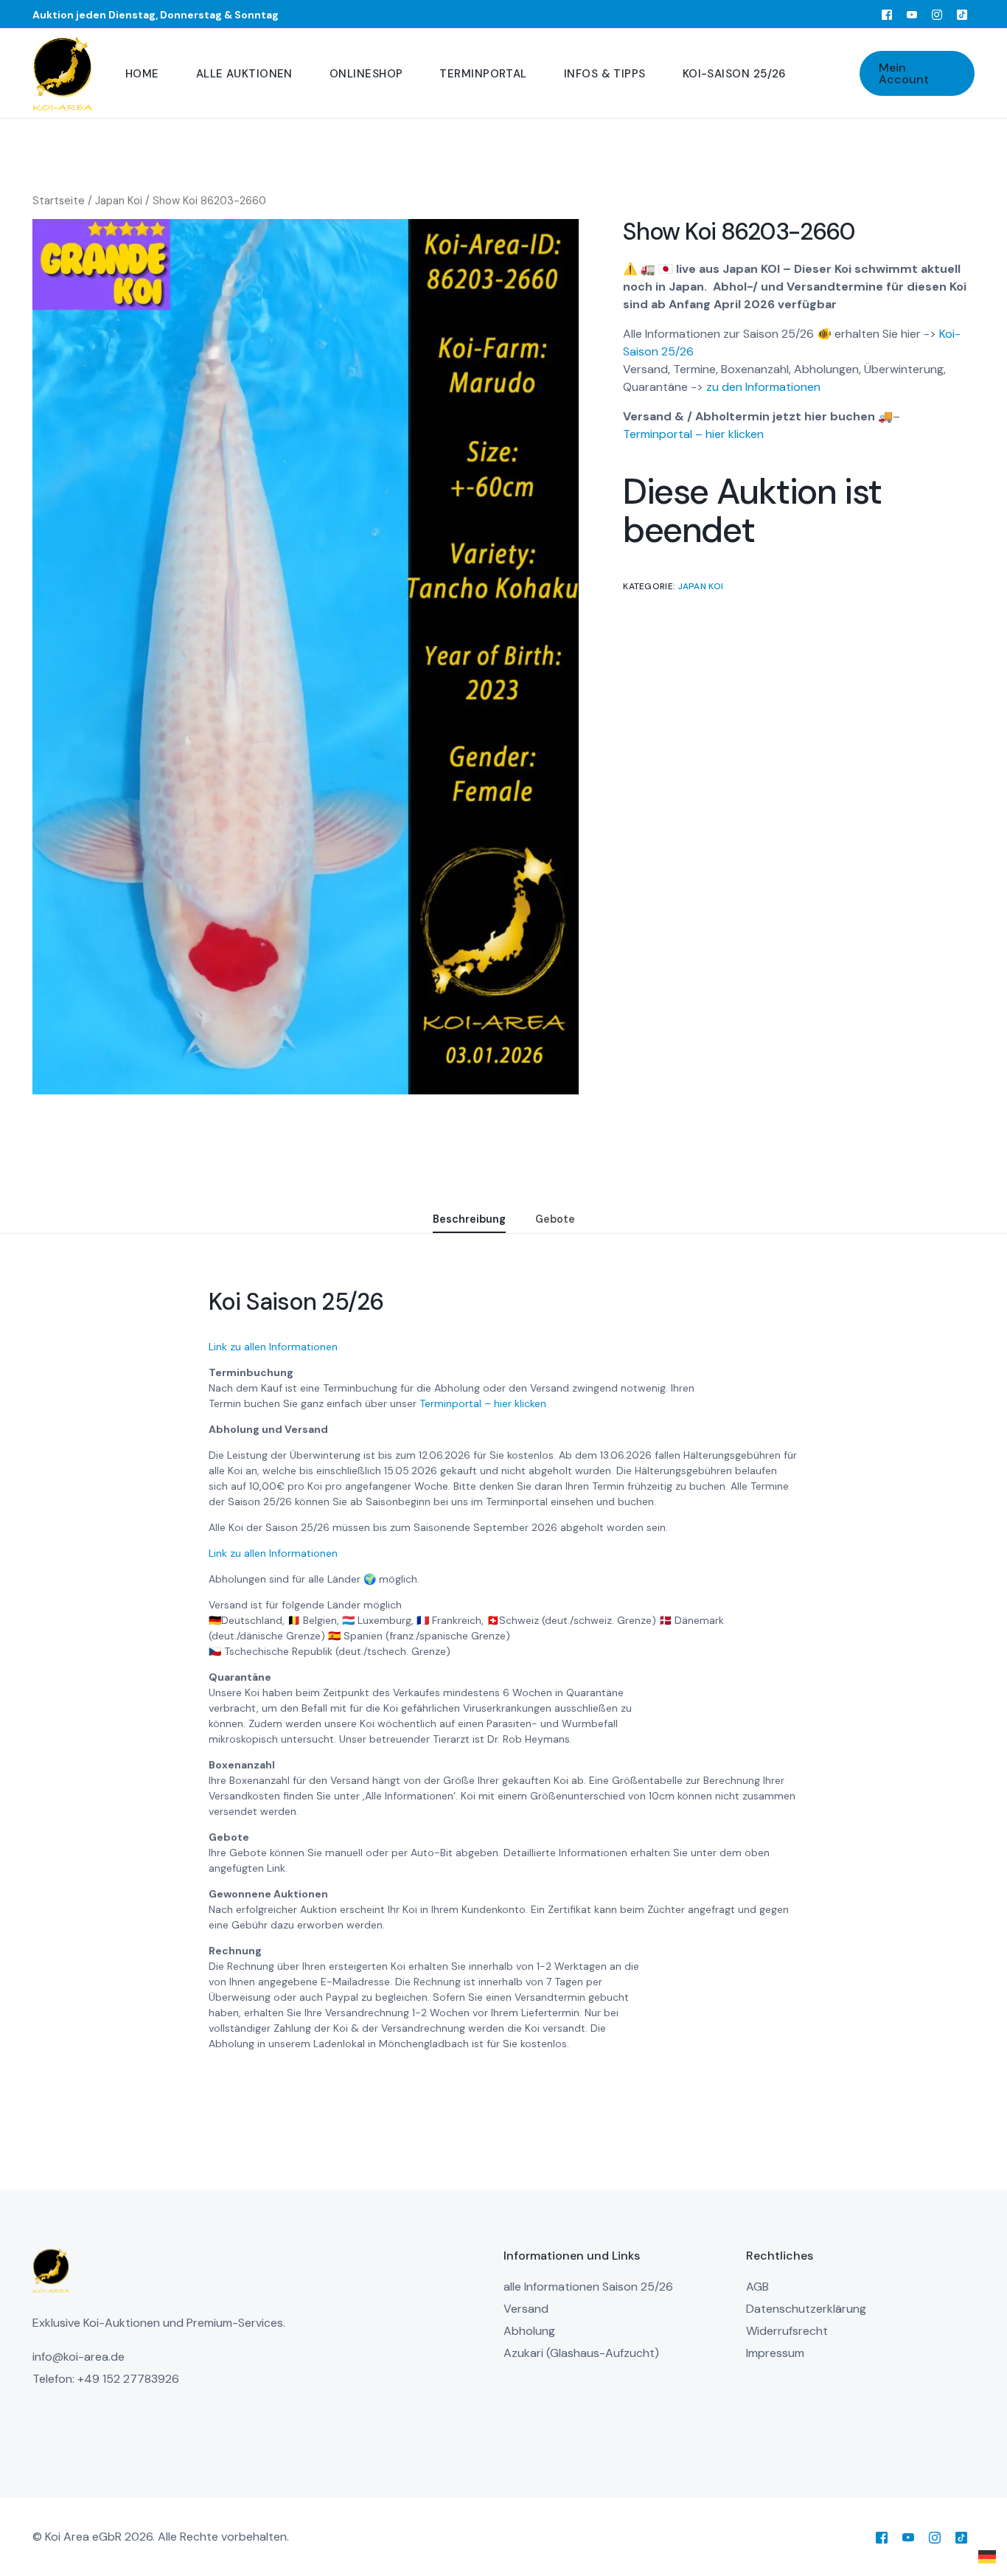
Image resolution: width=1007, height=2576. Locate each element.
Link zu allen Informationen (273, 1347)
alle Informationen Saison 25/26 (588, 2287)
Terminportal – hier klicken (483, 1403)
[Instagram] (937, 14)
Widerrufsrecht (787, 2331)
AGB (757, 2287)
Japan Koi (119, 201)
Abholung (529, 2331)
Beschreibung (469, 1219)
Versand (526, 2309)
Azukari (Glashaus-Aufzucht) (581, 2353)
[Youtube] (912, 14)
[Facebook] (887, 14)
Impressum (775, 2353)
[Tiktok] (962, 14)
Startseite (59, 201)
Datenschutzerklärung (806, 2309)
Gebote (555, 1219)
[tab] (469, 1220)
